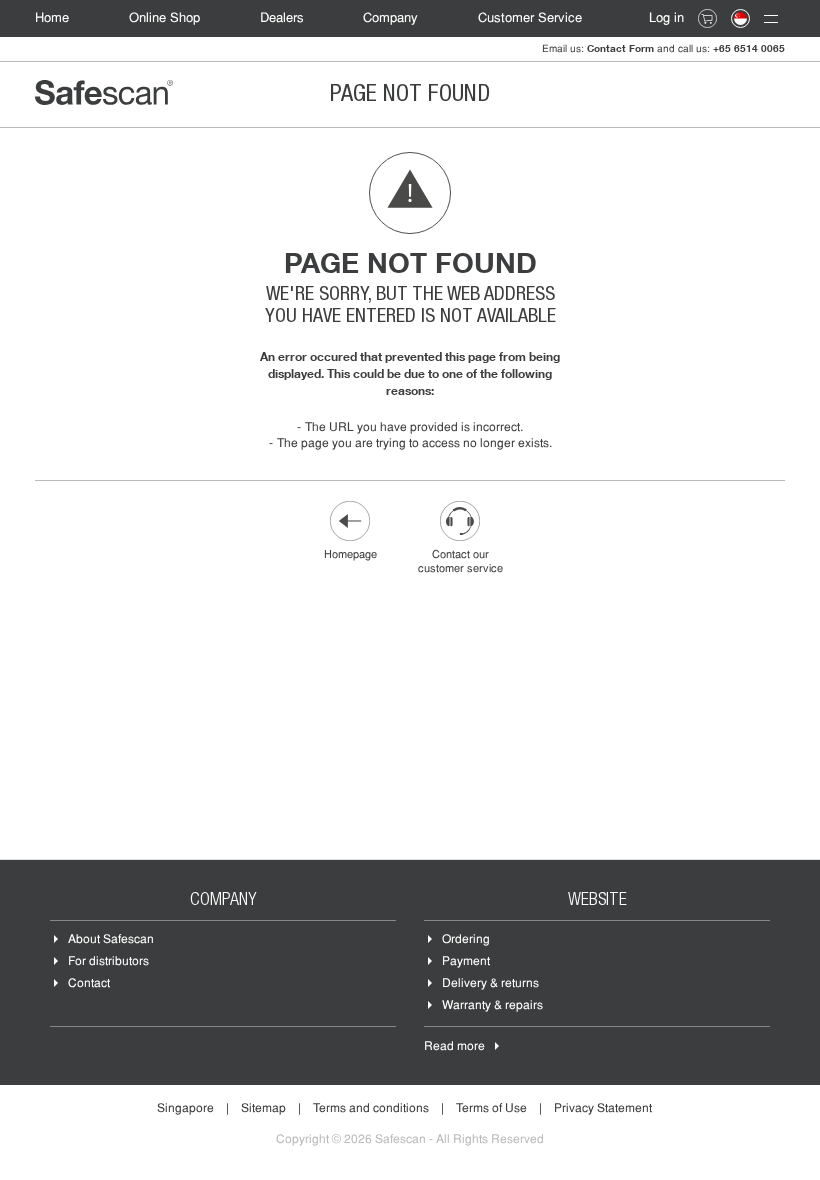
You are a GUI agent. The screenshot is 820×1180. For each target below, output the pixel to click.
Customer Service (530, 18)
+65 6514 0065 (749, 48)
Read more (454, 1047)
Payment (466, 962)
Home (52, 18)
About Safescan (111, 940)
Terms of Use (491, 1109)
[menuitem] (62, 18)
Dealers (282, 18)
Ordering (466, 940)
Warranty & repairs (492, 1006)
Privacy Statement (603, 1109)
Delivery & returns (490, 984)
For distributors (108, 962)
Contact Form (620, 48)
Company (390, 18)
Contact (89, 984)
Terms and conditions (371, 1109)
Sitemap (263, 1109)
